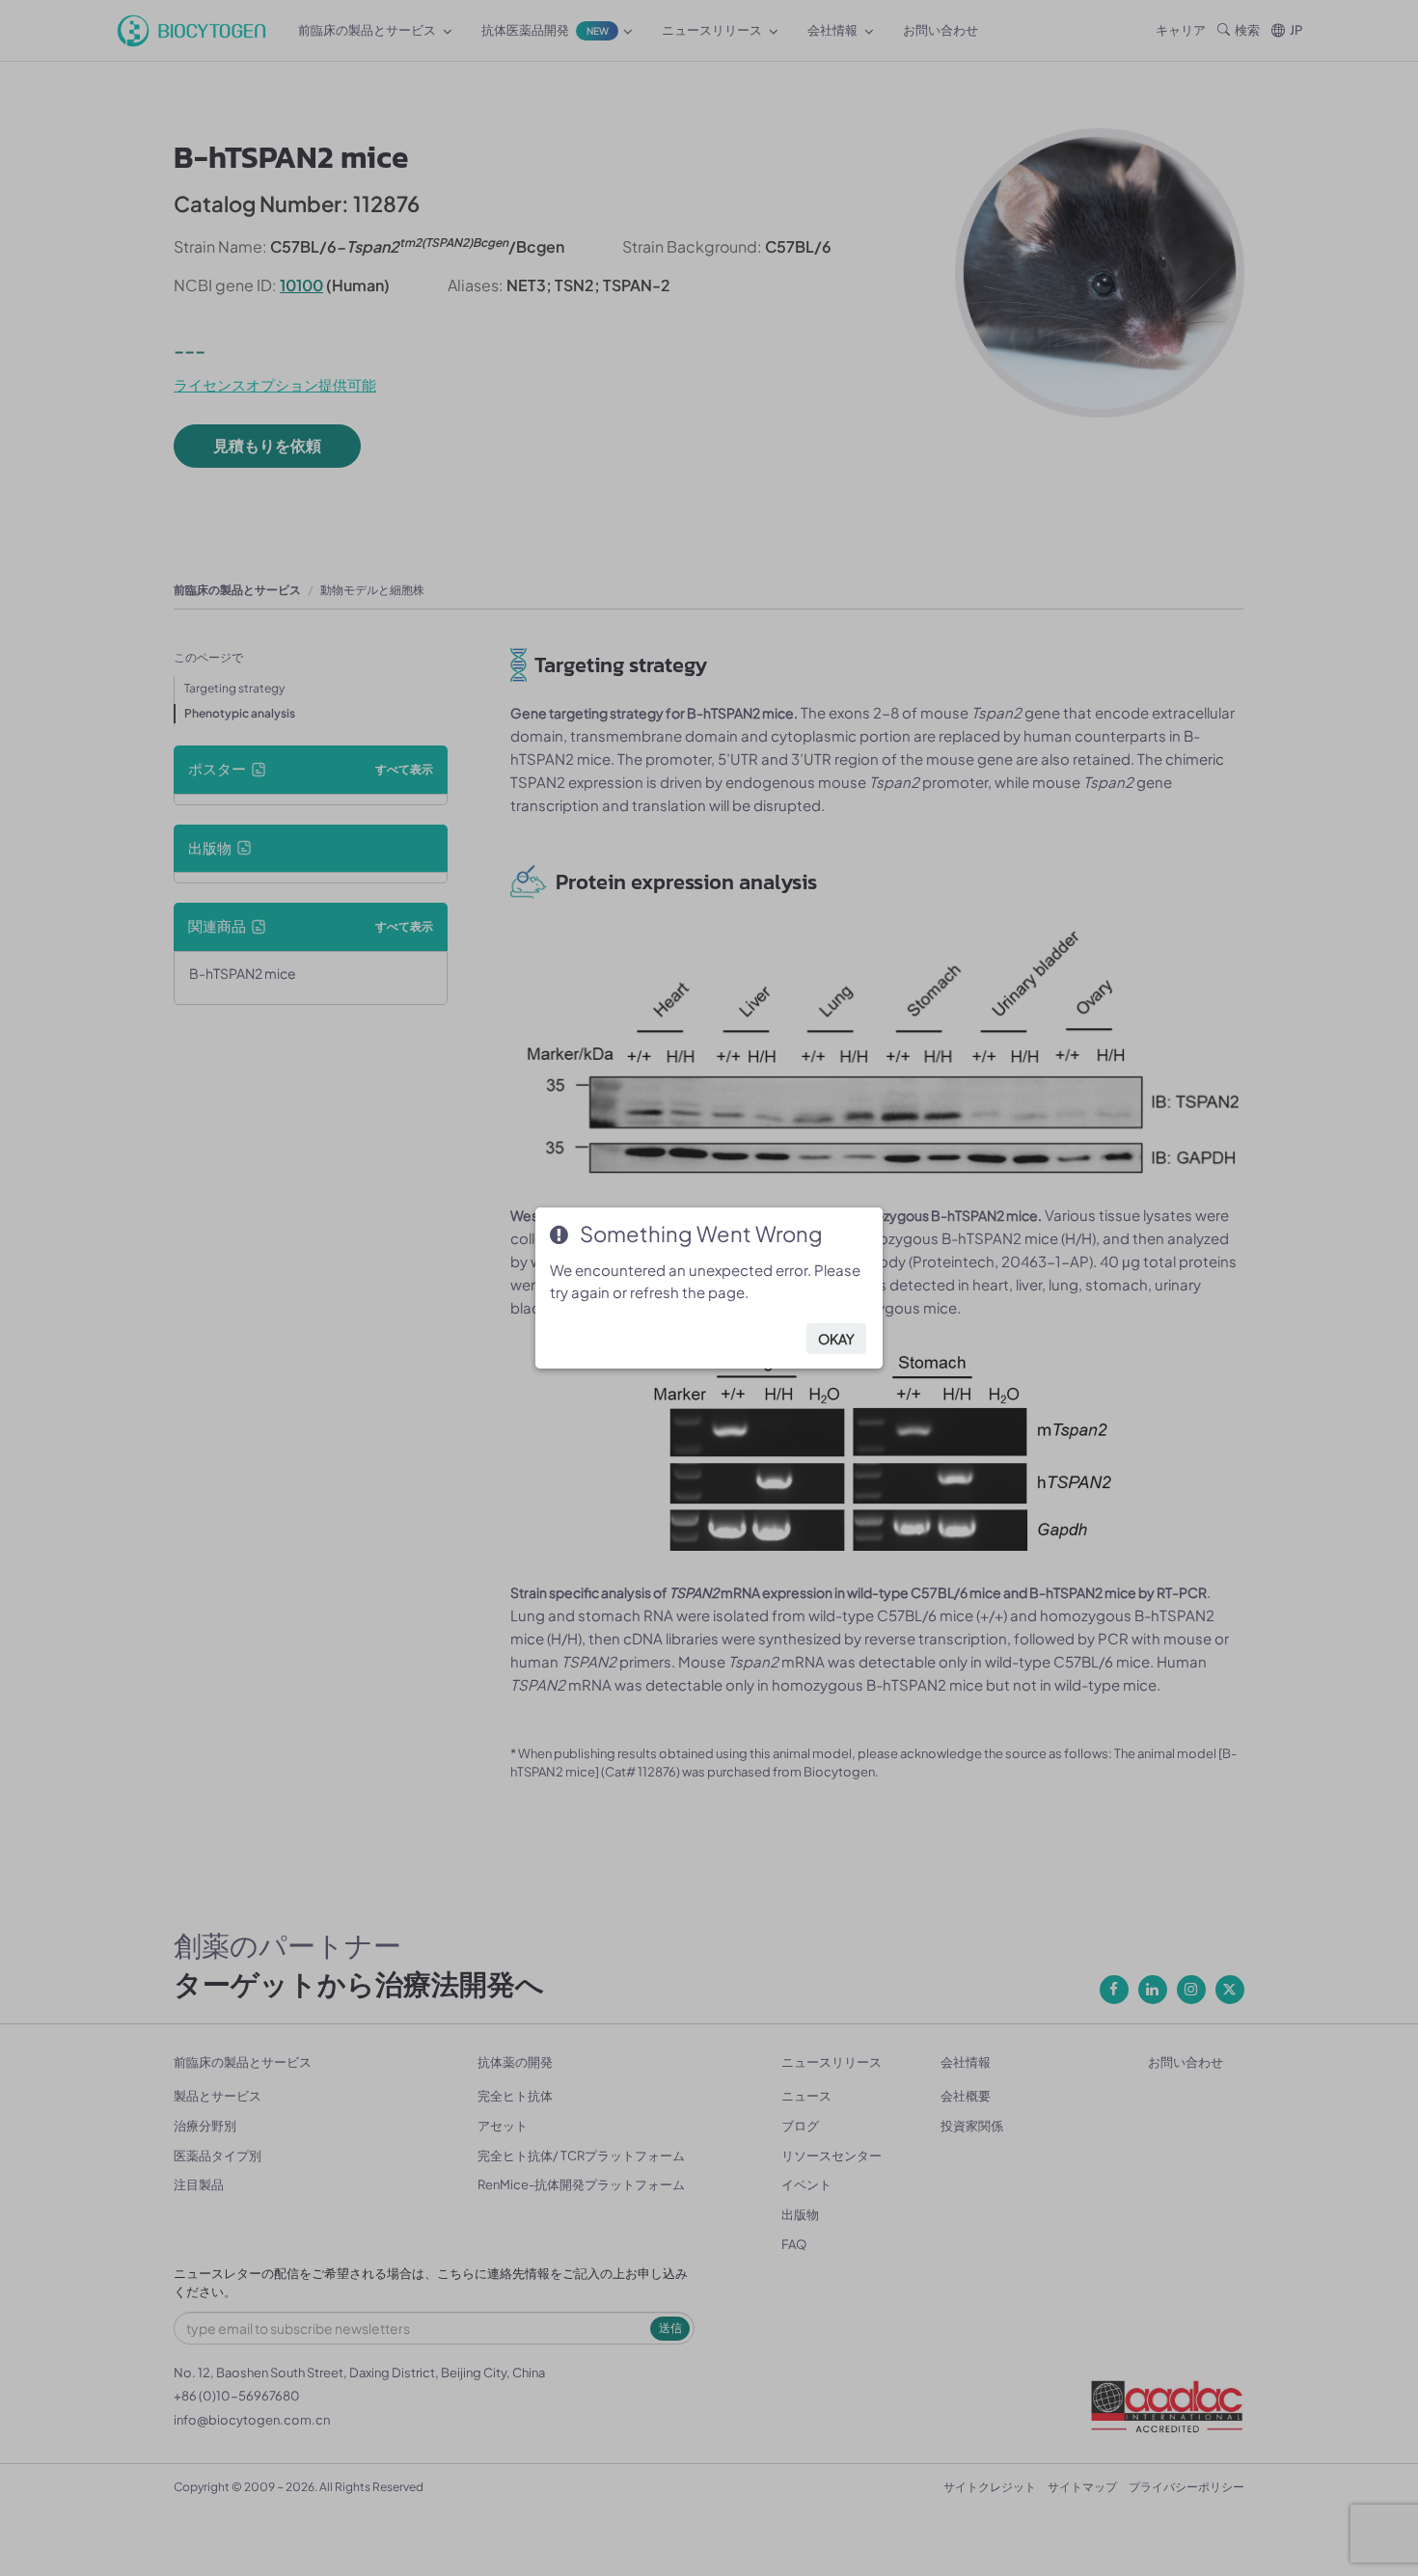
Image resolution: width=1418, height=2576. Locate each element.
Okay (836, 1339)
